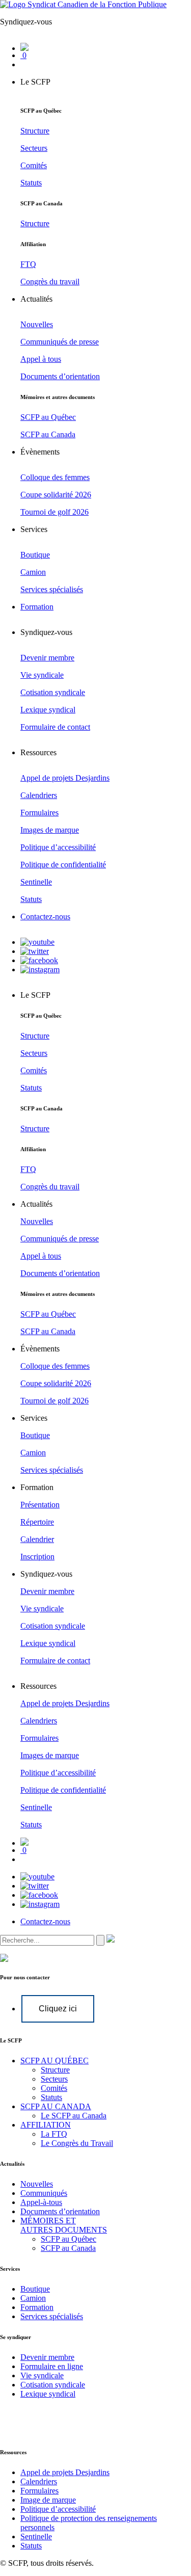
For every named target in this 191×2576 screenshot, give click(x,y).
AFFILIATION (46, 2125)
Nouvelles (37, 2184)
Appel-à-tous (41, 2202)
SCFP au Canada (68, 2248)
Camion (33, 2298)
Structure (55, 2070)
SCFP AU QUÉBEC (54, 2061)
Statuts (51, 2097)
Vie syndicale (42, 2375)
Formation (37, 2307)
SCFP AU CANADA (56, 2106)
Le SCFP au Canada (74, 2116)
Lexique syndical (48, 2394)
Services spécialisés (52, 2316)
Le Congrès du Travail (77, 2143)
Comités (54, 2088)
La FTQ (54, 2134)
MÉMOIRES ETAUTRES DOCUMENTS (64, 2225)
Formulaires (39, 2491)
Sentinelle (36, 2537)
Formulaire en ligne (52, 2366)
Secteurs (54, 2079)
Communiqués (44, 2193)
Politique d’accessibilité (58, 2509)
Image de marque (48, 2500)
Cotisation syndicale (53, 2385)
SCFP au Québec (69, 2239)
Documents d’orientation (60, 2211)
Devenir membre (47, 2357)
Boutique (35, 2289)
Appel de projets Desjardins (65, 2472)
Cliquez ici (58, 2009)
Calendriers (39, 2481)
